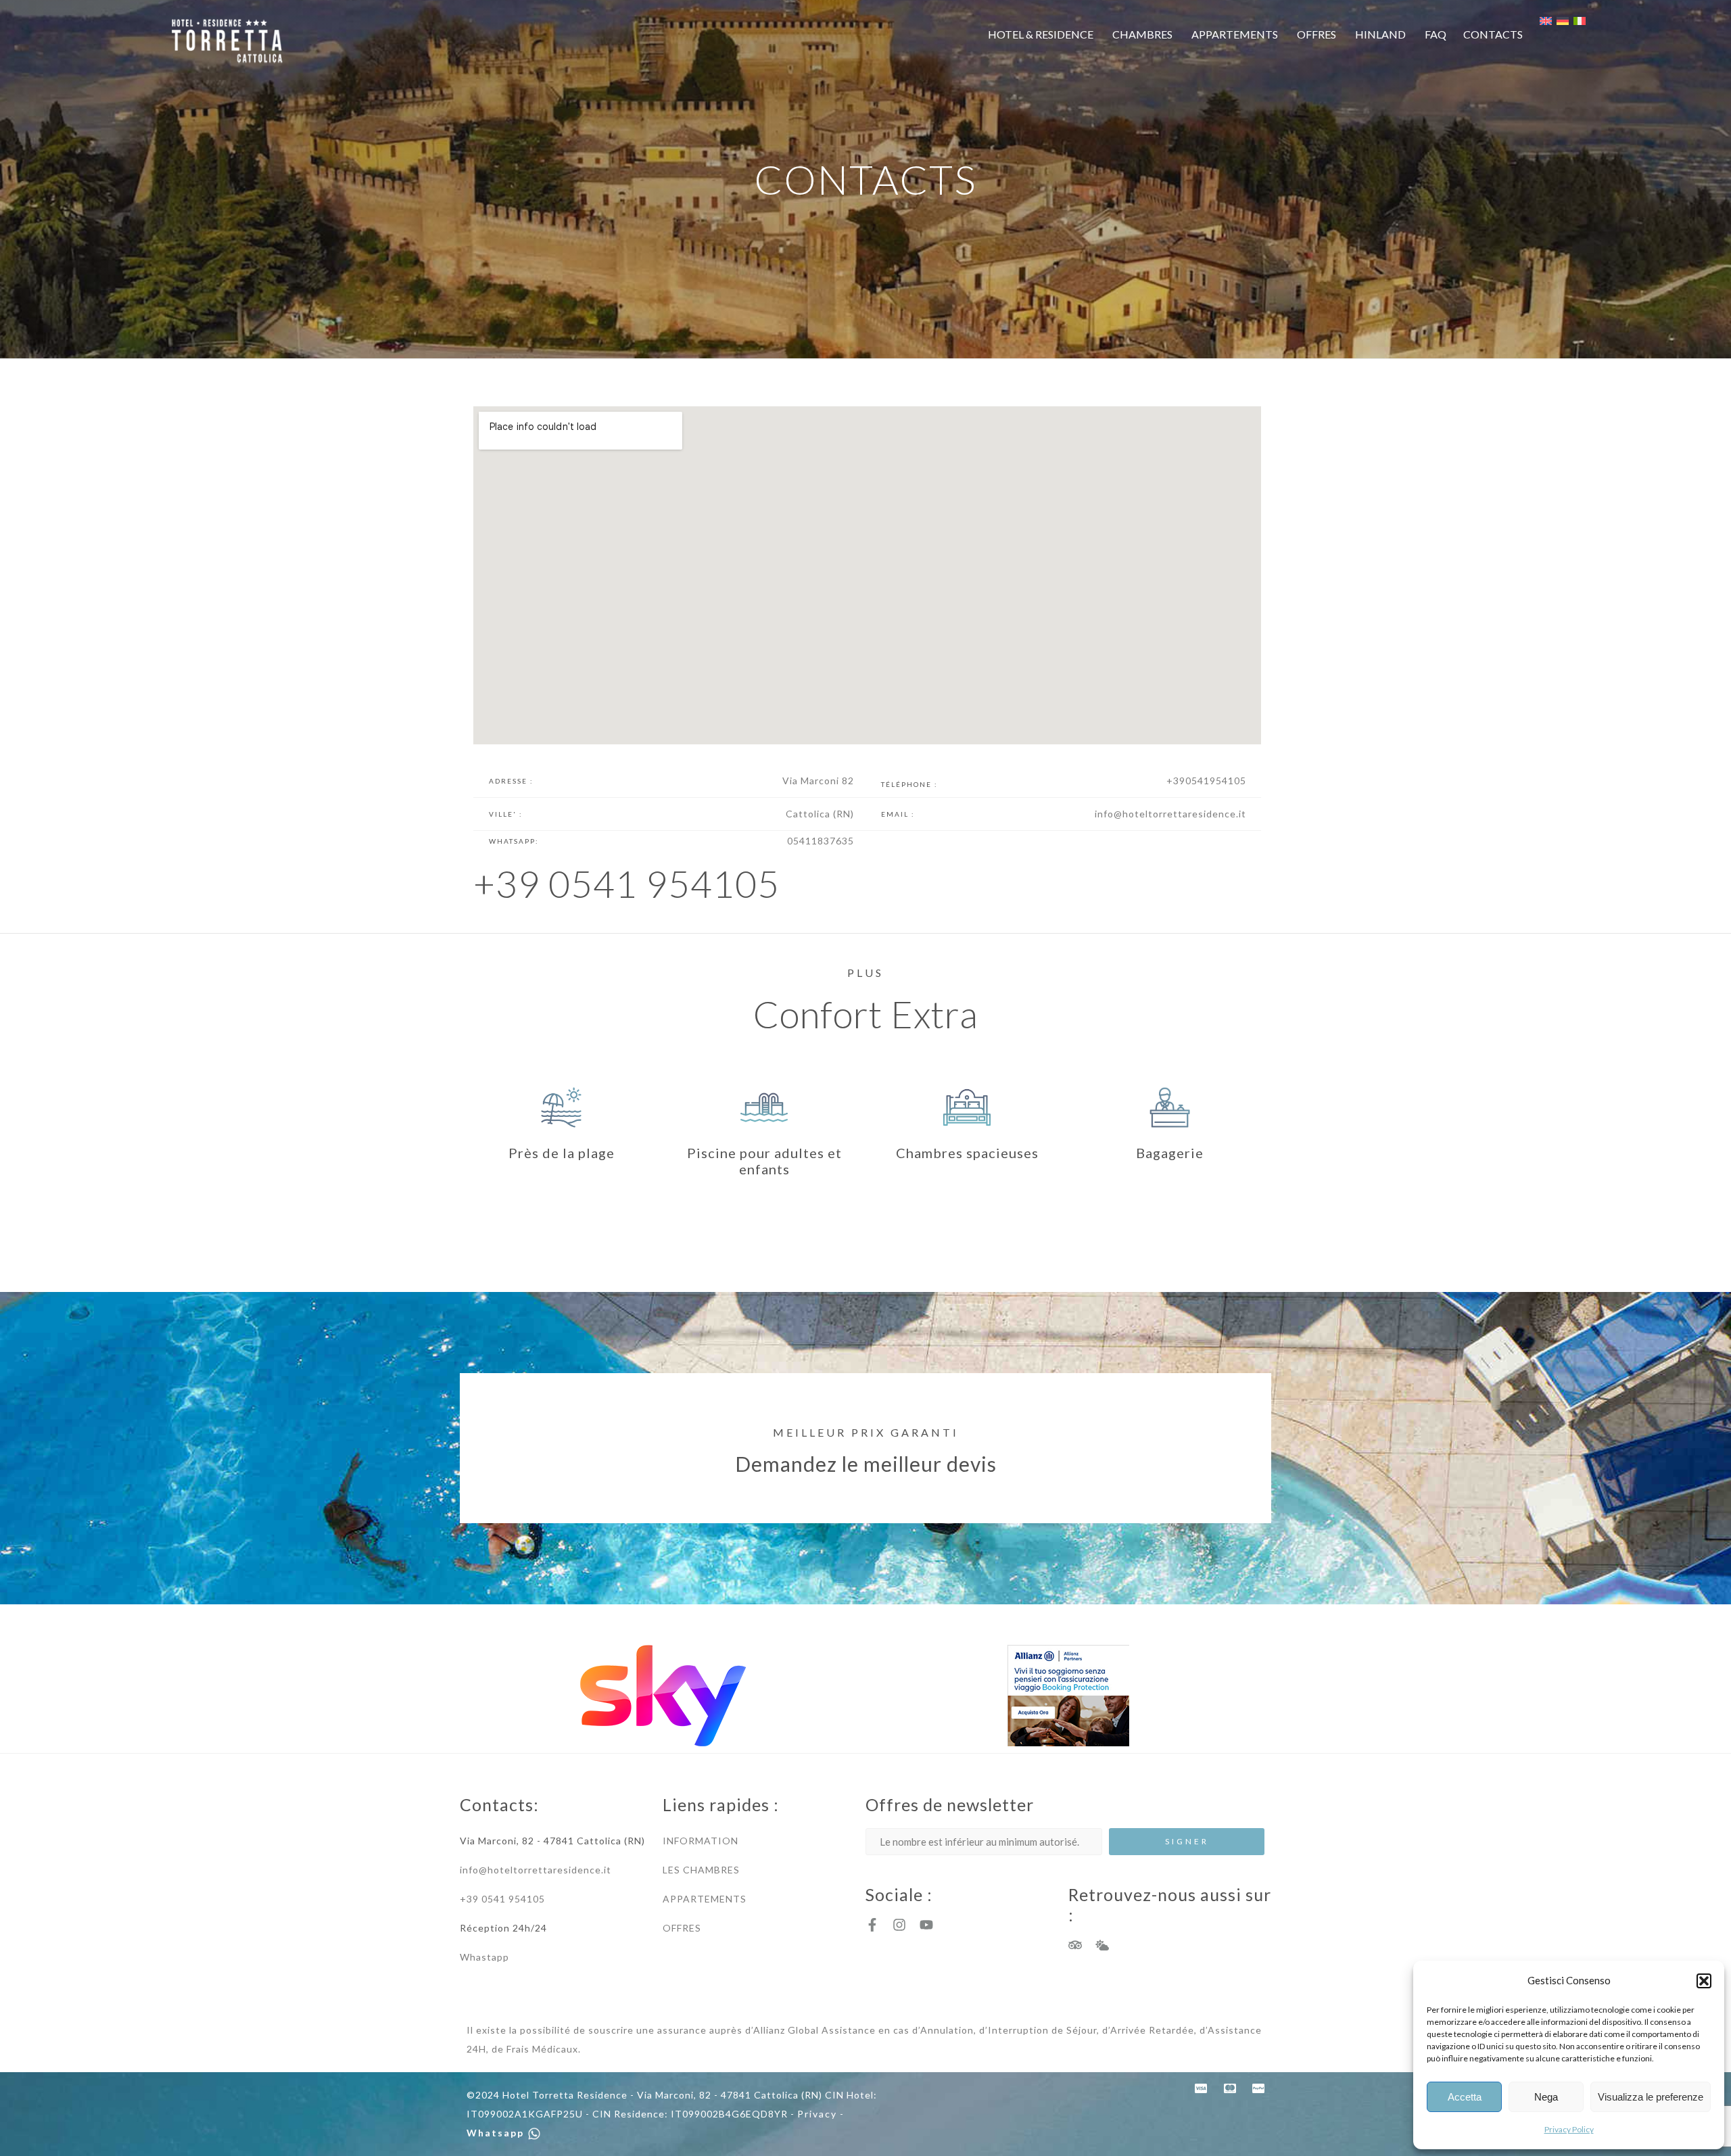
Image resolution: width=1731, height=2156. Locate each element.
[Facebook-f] (872, 1925)
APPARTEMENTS (1235, 34)
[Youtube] (926, 1925)
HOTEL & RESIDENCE (1041, 34)
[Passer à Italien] (1580, 21)
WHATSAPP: (514, 841)
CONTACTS (1493, 34)
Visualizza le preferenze (1651, 2097)
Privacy (817, 2114)
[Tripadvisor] (1075, 1945)
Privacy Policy (1569, 2129)
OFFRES (1317, 34)
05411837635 (821, 841)
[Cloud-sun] (1102, 1945)
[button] (1704, 1981)
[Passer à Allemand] (1570, 21)
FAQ (1436, 34)
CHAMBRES (1142, 34)
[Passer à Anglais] (1553, 21)
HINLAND (1380, 34)
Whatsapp (497, 2133)
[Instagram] (899, 1925)
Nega (1546, 2097)
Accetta (1465, 2097)
